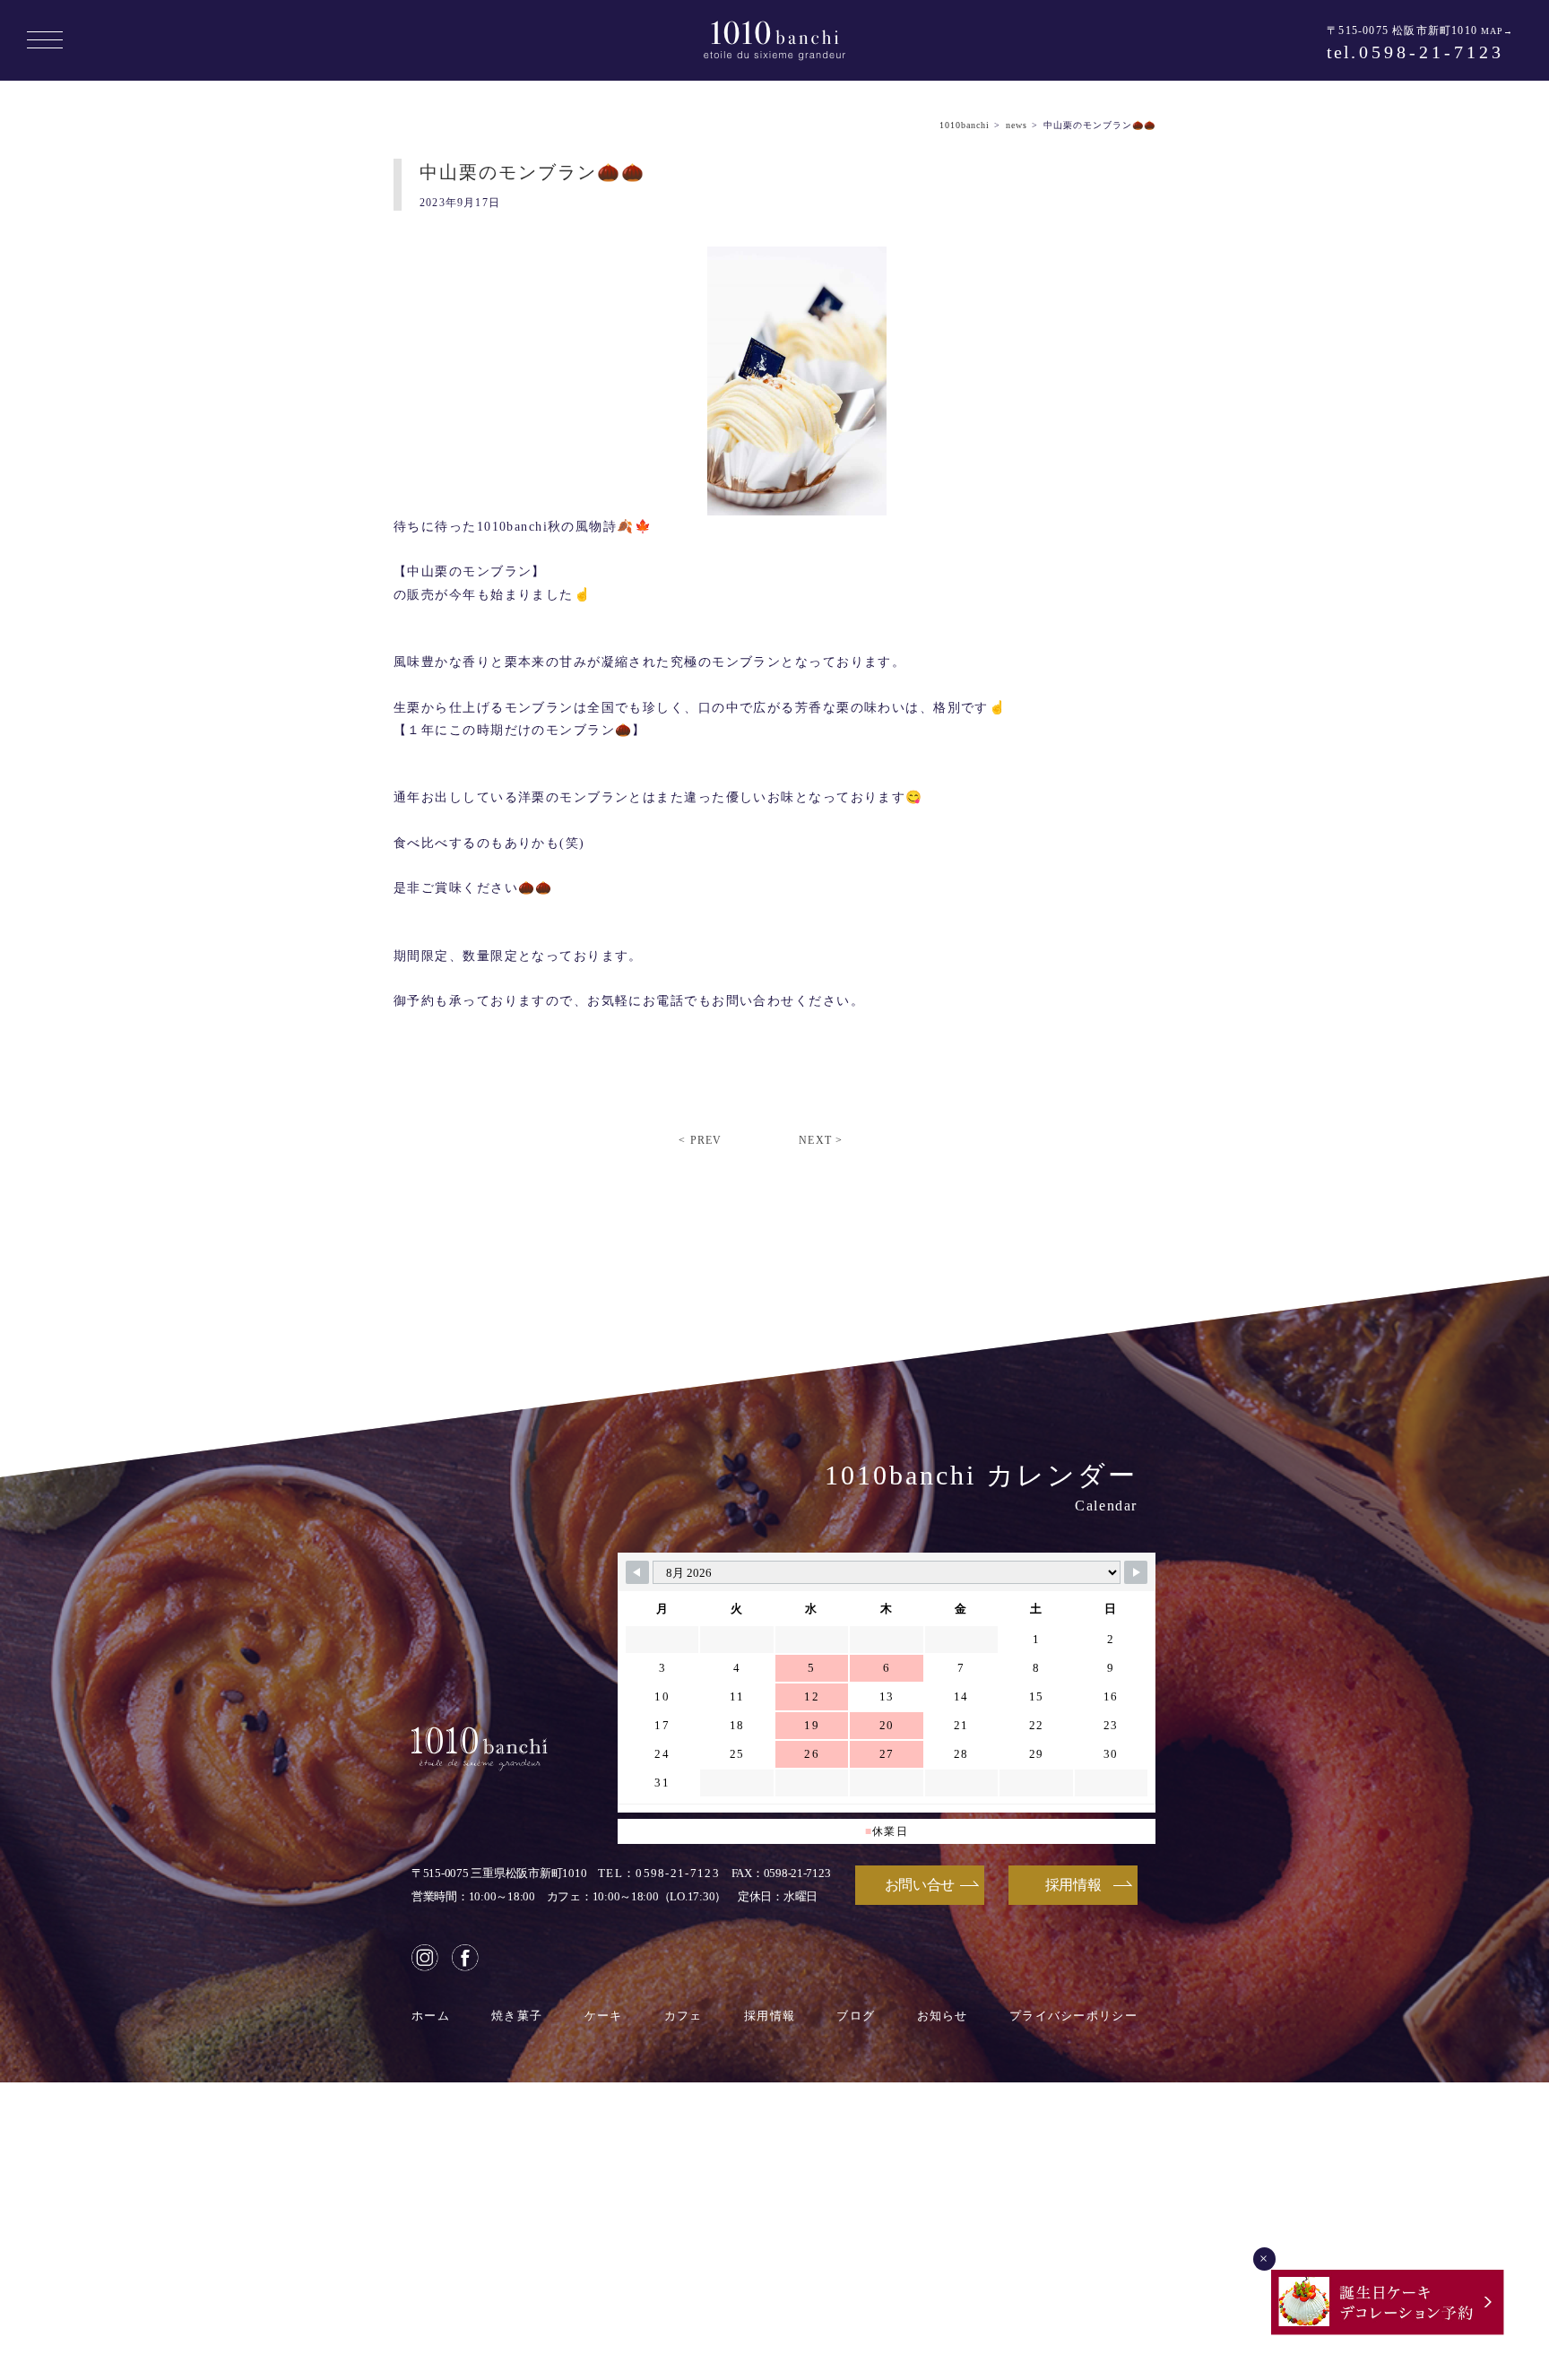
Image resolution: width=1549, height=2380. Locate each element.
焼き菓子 (517, 2016)
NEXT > (821, 1140)
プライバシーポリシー (1073, 2016)
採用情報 (1073, 1885)
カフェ (684, 2016)
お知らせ (943, 2016)
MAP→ (1497, 31)
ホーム (431, 2016)
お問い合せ (920, 1885)
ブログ (856, 2016)
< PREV (700, 1140)
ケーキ (604, 2016)
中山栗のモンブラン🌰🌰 (532, 172)
